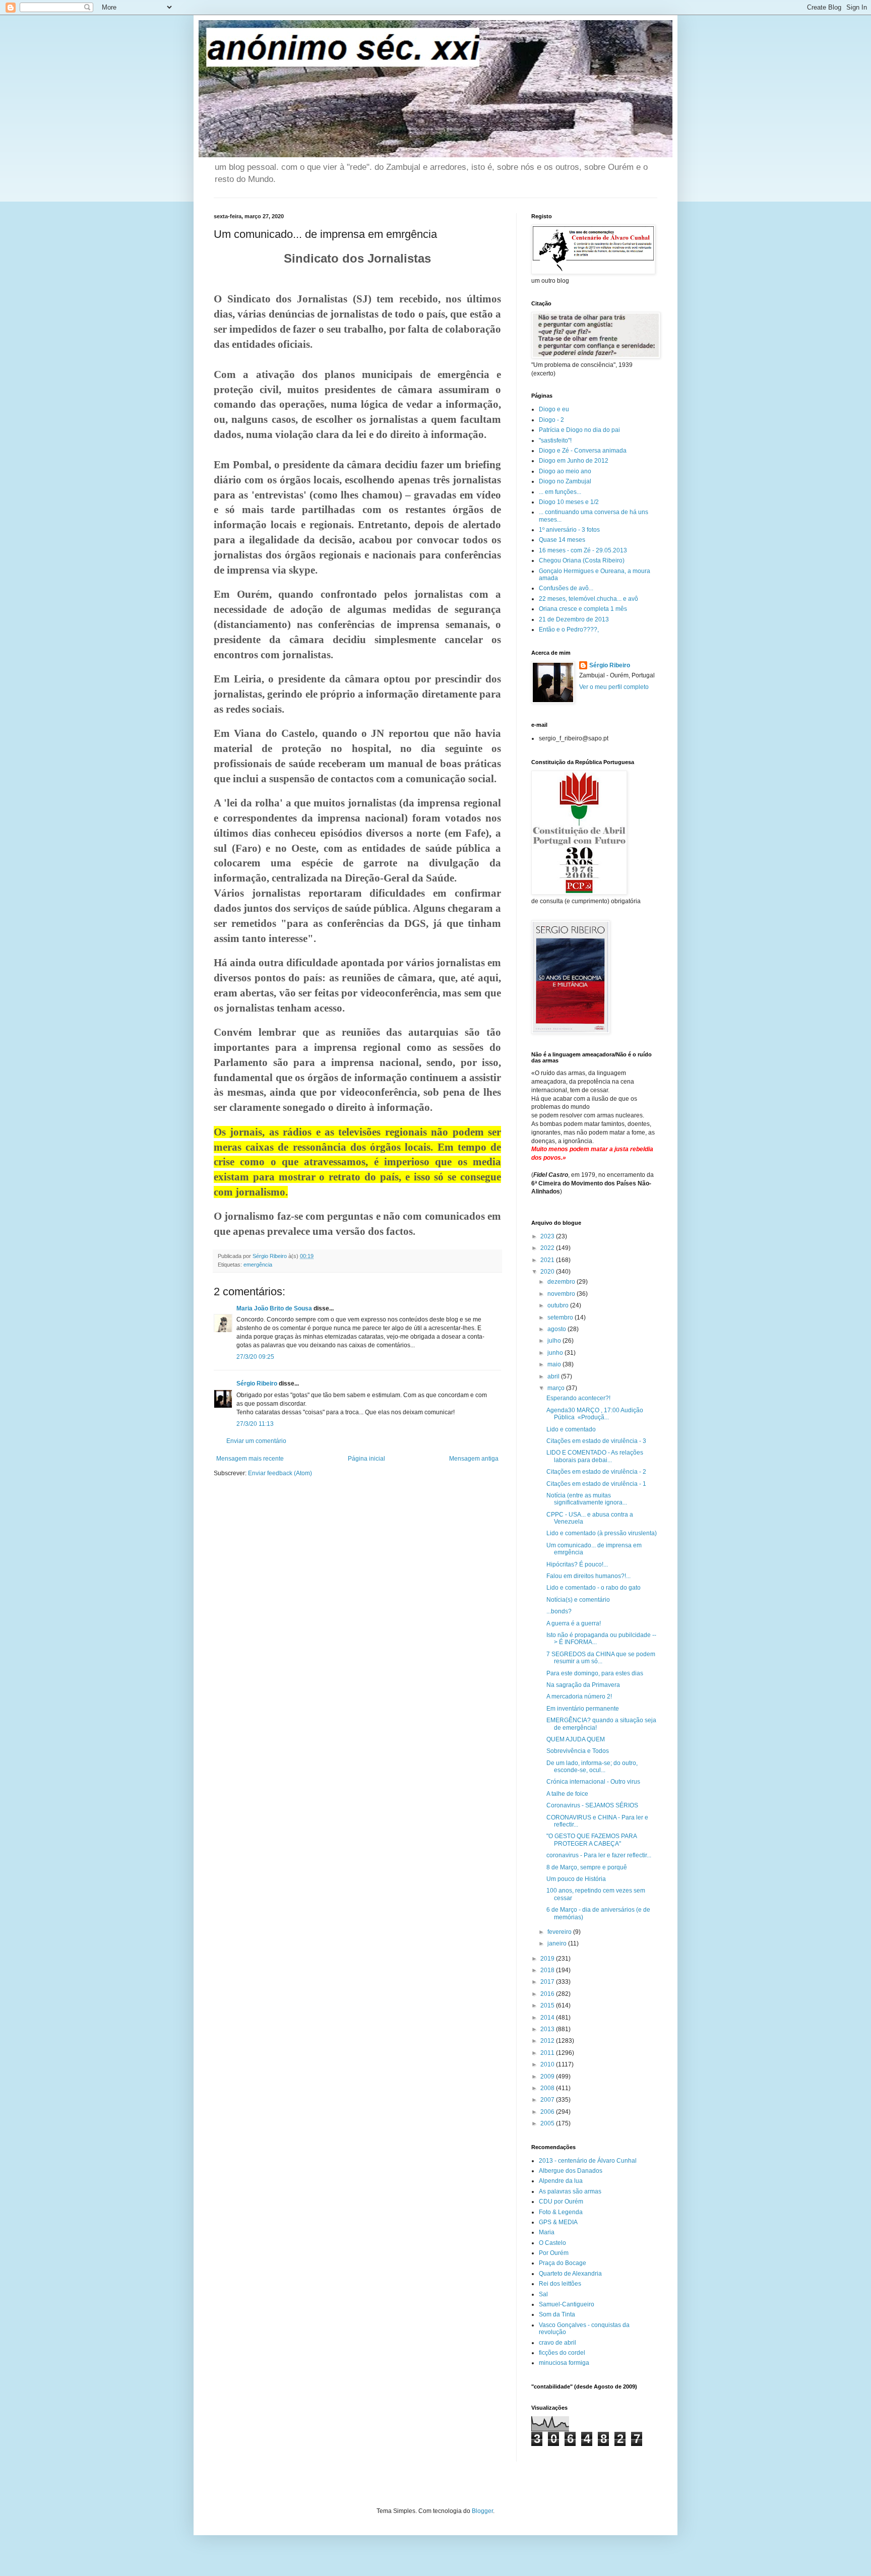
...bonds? (559, 1611)
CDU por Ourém (561, 2202)
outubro (559, 1305)
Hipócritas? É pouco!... (577, 1564)
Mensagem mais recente (250, 1459)
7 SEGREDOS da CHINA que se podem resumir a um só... (601, 1658)
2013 (548, 2029)
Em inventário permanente (583, 1709)
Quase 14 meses (562, 540)
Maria (547, 2232)
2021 (548, 1260)
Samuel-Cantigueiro (567, 2304)
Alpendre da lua (561, 2181)
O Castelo (552, 2243)
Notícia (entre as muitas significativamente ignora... (587, 1499)
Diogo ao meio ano (565, 471)
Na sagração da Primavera (583, 1685)
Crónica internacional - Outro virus (593, 1782)
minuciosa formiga (564, 2363)
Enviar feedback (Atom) (280, 1473)
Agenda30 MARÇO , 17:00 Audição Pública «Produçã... (595, 1414)
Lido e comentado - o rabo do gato (594, 1588)
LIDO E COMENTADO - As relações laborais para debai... (595, 1456)
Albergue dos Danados (571, 2171)
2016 (548, 1994)
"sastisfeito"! (555, 441)
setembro (561, 1317)
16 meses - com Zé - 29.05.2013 (583, 550)
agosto (557, 1329)
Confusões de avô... (566, 588)
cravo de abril (557, 2343)
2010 (548, 2064)
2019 (548, 1959)
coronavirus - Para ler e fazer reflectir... (599, 1855)
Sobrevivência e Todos (578, 1751)
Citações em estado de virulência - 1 (596, 1484)
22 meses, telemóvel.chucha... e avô (588, 599)
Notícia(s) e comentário (578, 1600)
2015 (548, 2005)
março (557, 1388)
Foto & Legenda (561, 2212)
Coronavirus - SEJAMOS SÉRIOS (592, 1805)
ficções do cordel (562, 2353)
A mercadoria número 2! (579, 1697)
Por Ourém (554, 2253)
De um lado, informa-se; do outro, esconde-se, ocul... (592, 1767)
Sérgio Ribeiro (257, 1384)
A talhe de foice (567, 1794)
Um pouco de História (576, 1879)
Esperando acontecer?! (578, 1398)
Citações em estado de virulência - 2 (596, 1472)
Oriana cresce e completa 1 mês (583, 609)
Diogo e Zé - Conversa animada (583, 451)
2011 (548, 2053)
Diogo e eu (554, 409)
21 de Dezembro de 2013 (574, 619)
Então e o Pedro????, (569, 630)
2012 (548, 2041)
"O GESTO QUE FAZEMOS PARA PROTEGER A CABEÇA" (592, 1840)
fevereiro (560, 1932)
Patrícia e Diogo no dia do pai (579, 430)
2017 (548, 1982)
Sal (543, 2294)
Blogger (482, 2511)
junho (556, 1353)
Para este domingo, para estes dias (595, 1673)
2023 (548, 1236)
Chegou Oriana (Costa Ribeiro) (582, 560)
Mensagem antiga (474, 1459)
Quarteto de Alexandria (570, 2274)
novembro (562, 1294)
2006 (548, 2112)
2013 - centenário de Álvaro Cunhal (588, 2161)
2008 (548, 2088)
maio (555, 1364)
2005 (548, 2123)
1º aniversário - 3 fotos (569, 530)
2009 (548, 2077)
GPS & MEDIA (558, 2222)
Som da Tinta (557, 2314)
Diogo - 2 (551, 420)
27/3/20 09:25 (255, 1357)
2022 (548, 1248)
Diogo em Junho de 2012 (574, 461)
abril (554, 1376)
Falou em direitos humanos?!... (588, 1576)
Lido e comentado (571, 1429)
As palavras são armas (570, 2191)
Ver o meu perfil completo (614, 687)
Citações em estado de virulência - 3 (596, 1441)
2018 (548, 1970)
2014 (548, 2018)
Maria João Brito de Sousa (274, 1308)
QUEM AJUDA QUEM (576, 1739)
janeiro (558, 1943)
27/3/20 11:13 (255, 1424)
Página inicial (366, 1459)
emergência (258, 1265)
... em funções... (560, 492)
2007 (548, 2100)
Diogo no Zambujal (565, 481)
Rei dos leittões (560, 2284)
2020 (548, 1272)
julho (555, 1341)
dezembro (562, 1282)
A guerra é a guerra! (574, 1623)
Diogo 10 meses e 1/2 (569, 502)
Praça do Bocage (563, 2263)
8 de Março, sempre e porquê (587, 1867)
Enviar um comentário (256, 1441)
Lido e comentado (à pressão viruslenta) (602, 1533)
